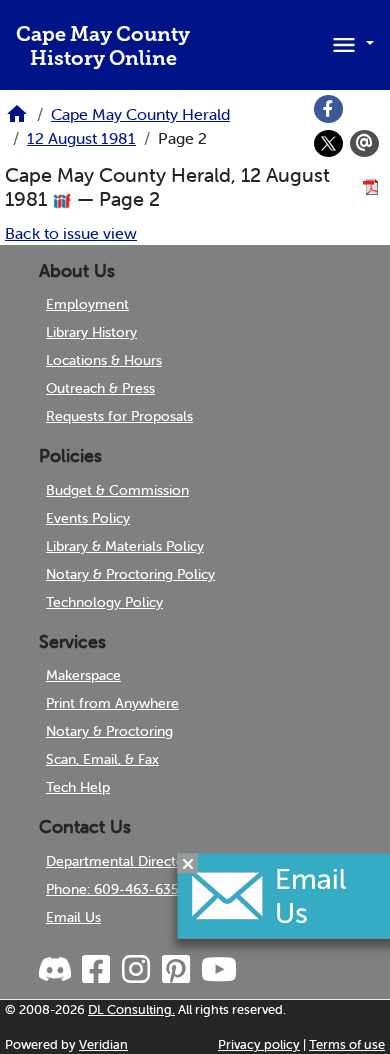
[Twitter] (329, 144)
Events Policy (88, 518)
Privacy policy (259, 1044)
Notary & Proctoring (109, 731)
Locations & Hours (104, 360)
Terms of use (347, 1044)
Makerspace (83, 675)
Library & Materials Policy (125, 546)
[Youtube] (218, 970)
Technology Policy (104, 602)
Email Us (73, 917)
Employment (87, 304)
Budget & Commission (117, 490)
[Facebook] (329, 109)
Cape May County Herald (140, 114)
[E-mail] (365, 144)
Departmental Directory (121, 861)
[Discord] (57, 970)
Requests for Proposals (119, 416)
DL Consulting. (131, 1009)
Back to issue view (71, 233)
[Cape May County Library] (17, 120)
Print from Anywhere (112, 703)
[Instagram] (135, 970)
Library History (91, 332)
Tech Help (78, 787)
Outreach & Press (100, 388)
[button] (350, 43)
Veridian (103, 1044)
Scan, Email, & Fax (102, 759)
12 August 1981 (81, 138)
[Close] (188, 863)
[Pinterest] (175, 970)
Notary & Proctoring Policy (130, 574)
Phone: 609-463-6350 (117, 889)
